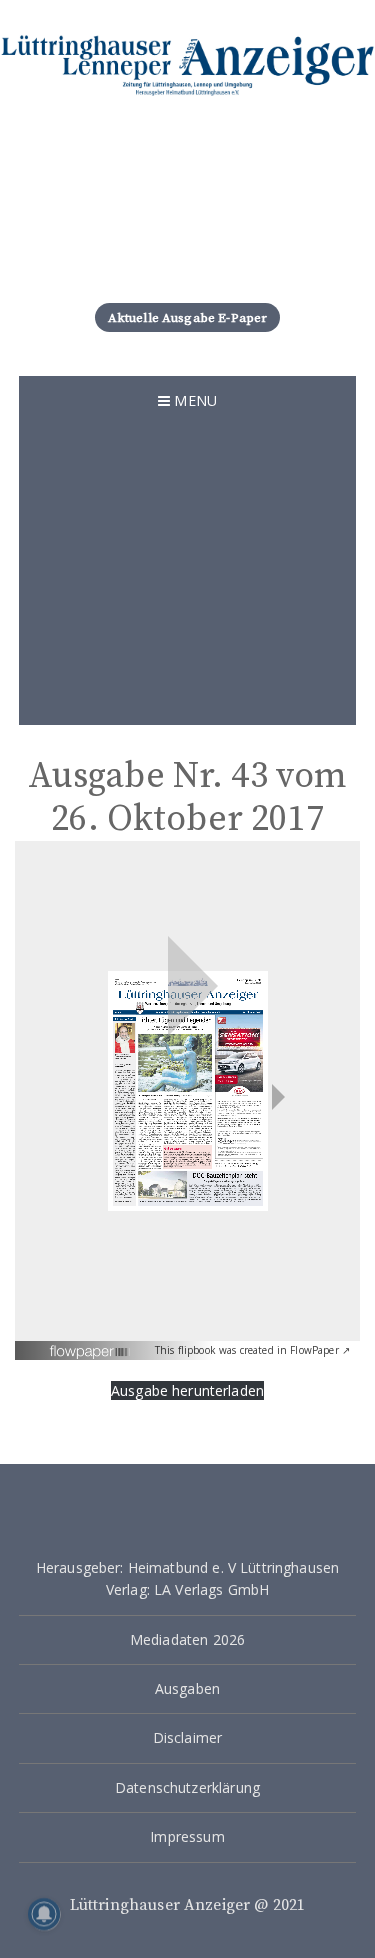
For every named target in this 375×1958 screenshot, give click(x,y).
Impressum (187, 1836)
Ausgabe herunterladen (187, 1390)
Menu (193, 400)
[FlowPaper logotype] (90, 1344)
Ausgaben (187, 1688)
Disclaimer (188, 1737)
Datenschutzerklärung (187, 1787)
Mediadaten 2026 (187, 1639)
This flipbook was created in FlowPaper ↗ (252, 1350)
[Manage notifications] (44, 1914)
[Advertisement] (188, 575)
